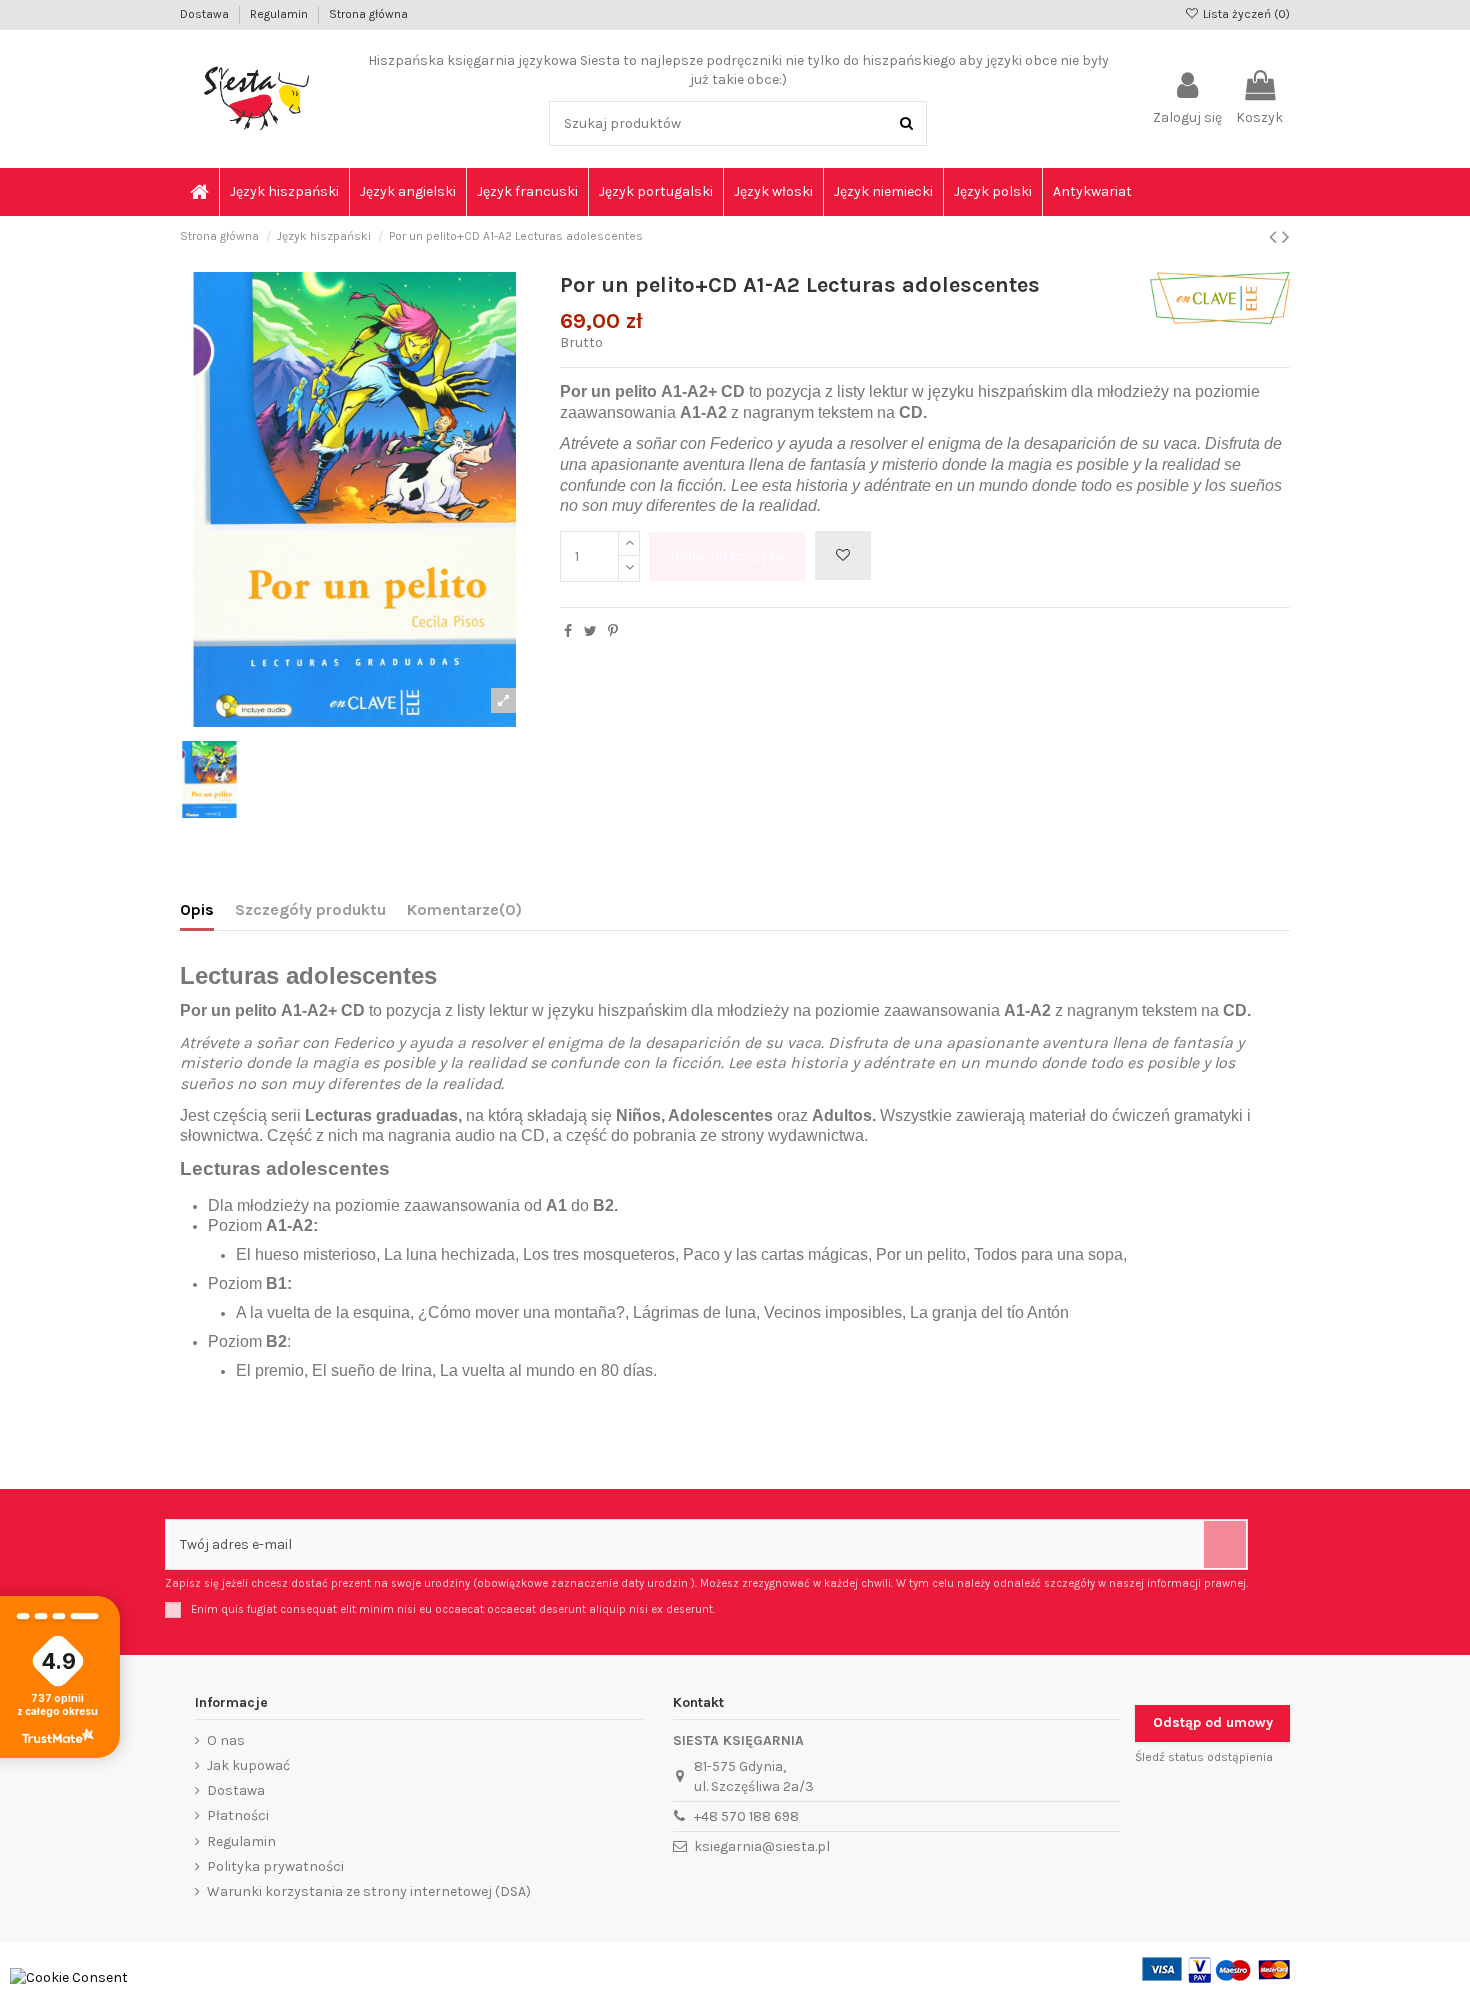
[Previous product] (1275, 237)
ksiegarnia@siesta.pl (762, 1846)
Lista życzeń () (1245, 14)
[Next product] (1286, 237)
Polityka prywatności (275, 1866)
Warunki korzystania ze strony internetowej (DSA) (369, 1891)
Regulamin (280, 14)
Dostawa (206, 14)
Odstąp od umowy (1213, 1722)
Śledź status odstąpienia (1204, 1757)
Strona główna (368, 14)
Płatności (238, 1815)
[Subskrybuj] (1225, 1544)
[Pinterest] (613, 631)
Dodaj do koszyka (727, 556)
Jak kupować (248, 1765)
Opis (197, 909)
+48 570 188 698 (746, 1816)
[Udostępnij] (568, 631)
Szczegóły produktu (310, 909)
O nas (226, 1740)
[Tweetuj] (590, 631)
